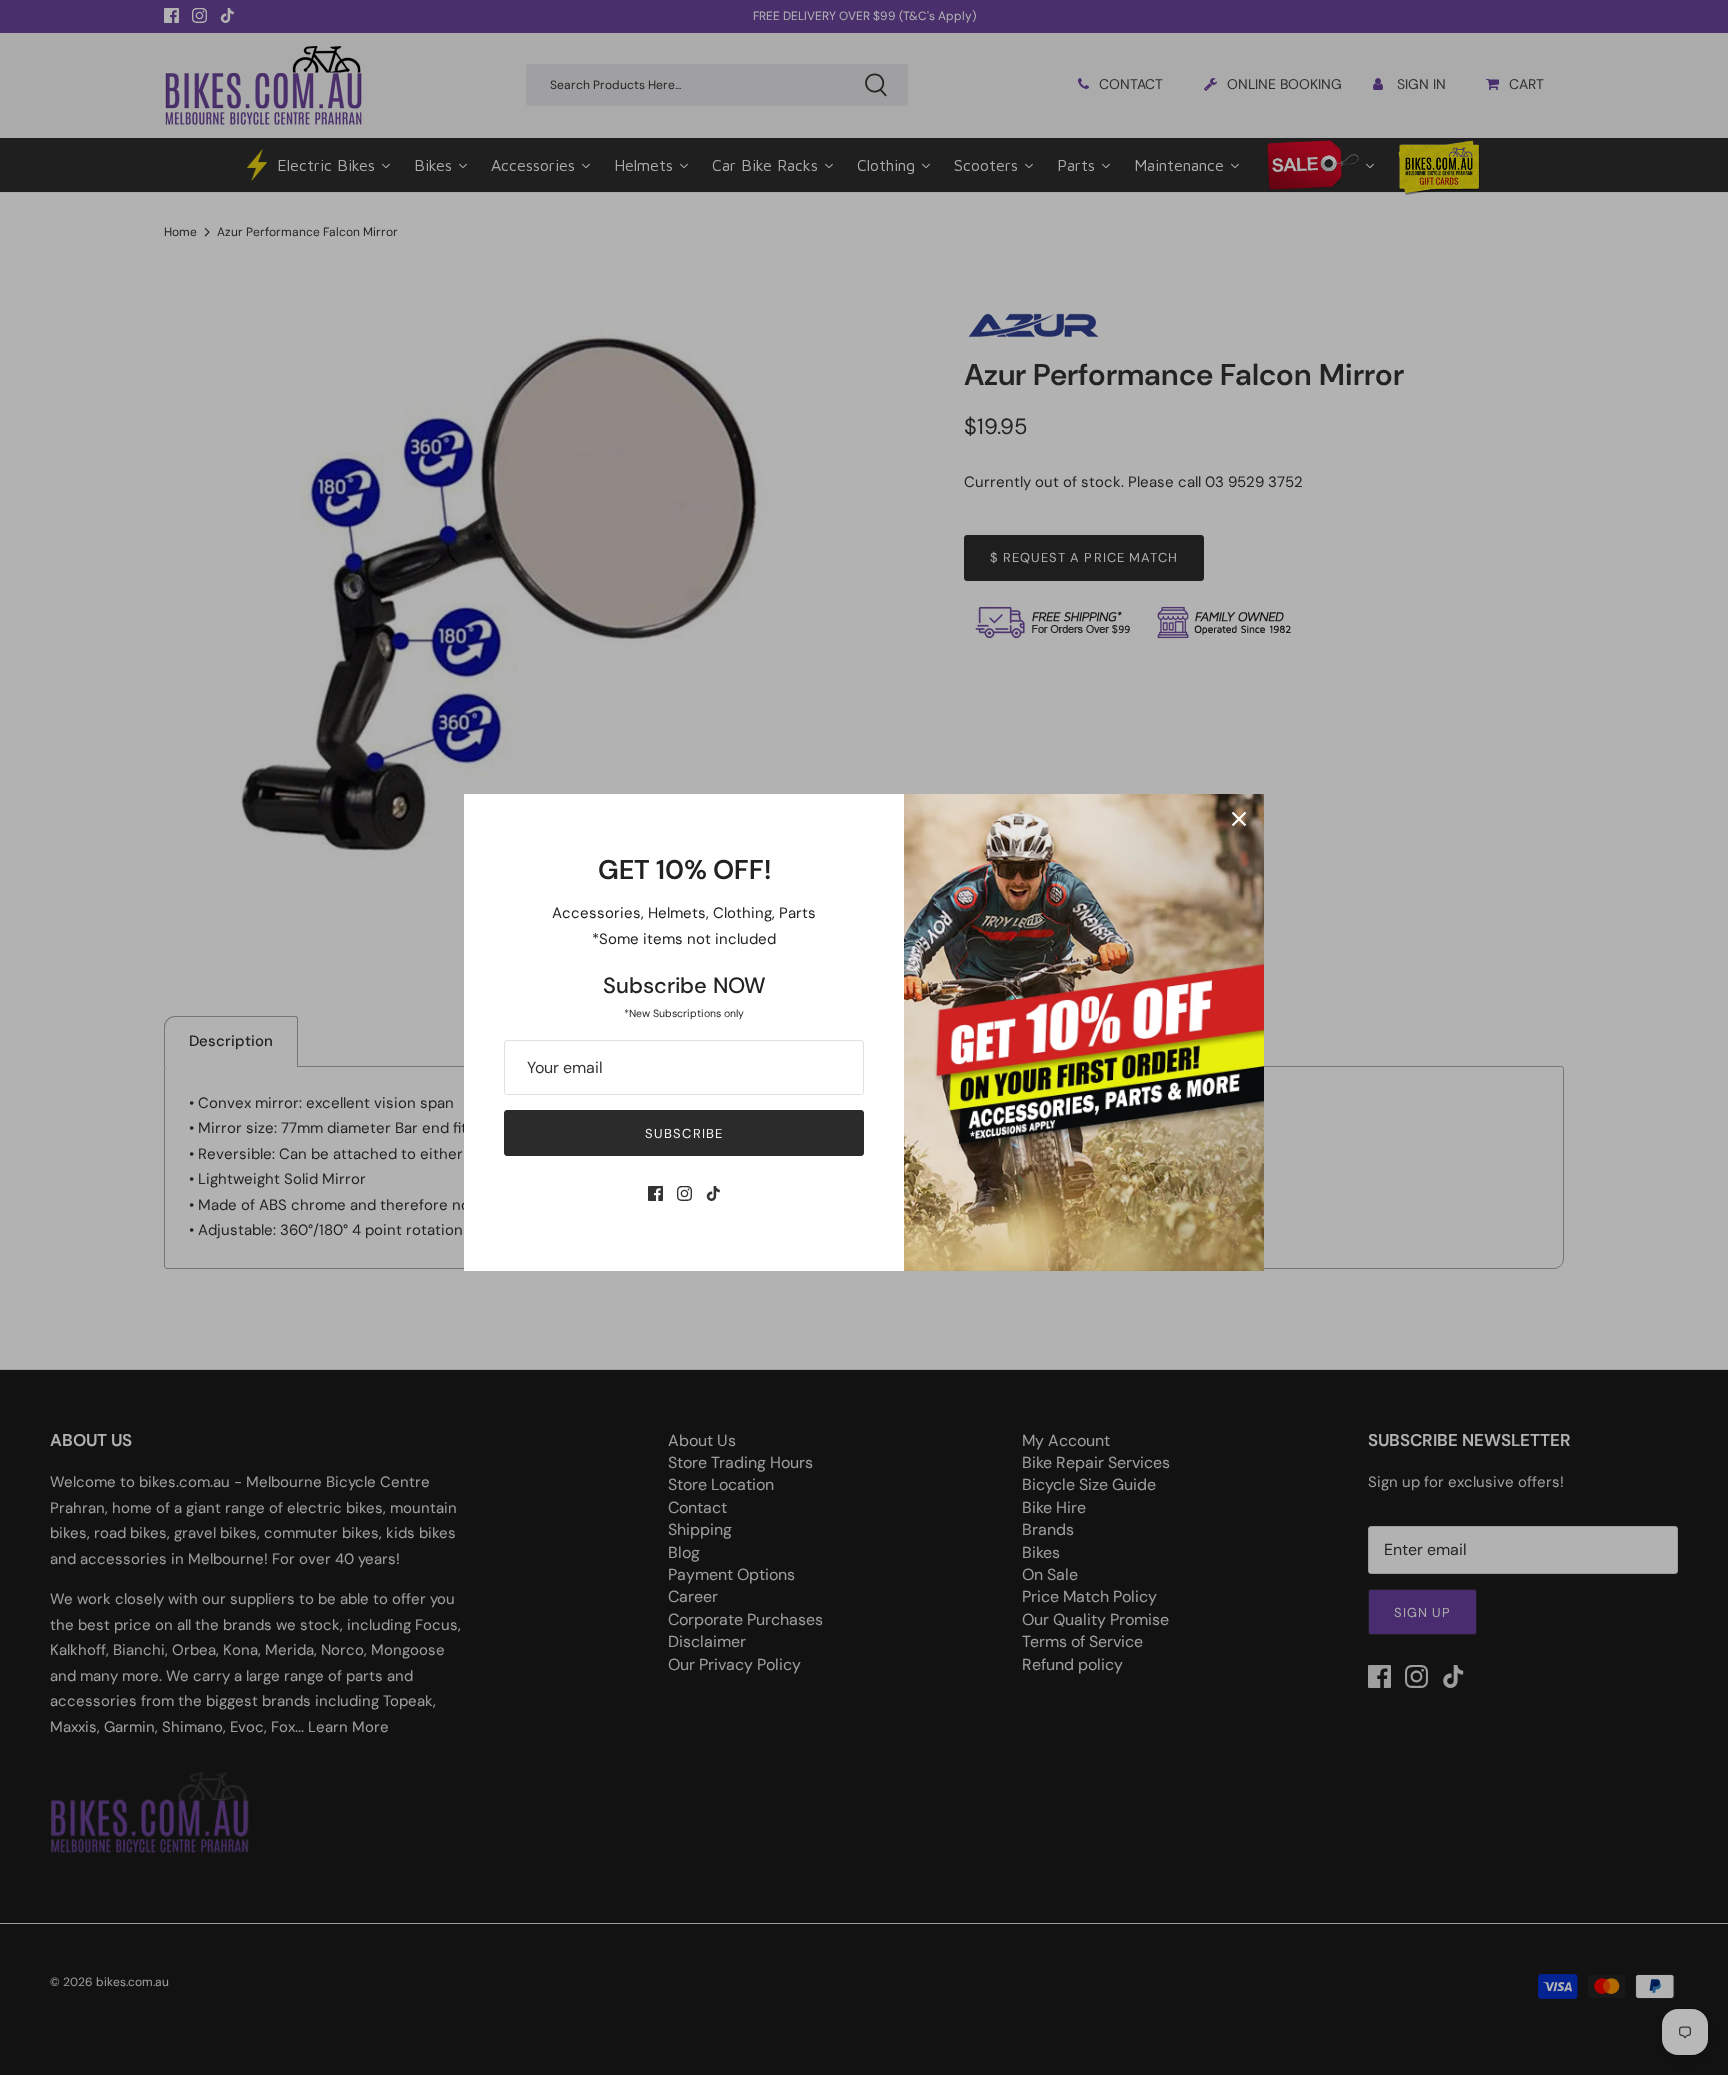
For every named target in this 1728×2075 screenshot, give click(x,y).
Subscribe (683, 1133)
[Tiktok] (713, 1193)
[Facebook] (655, 1193)
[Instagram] (684, 1193)
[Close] (1239, 819)
